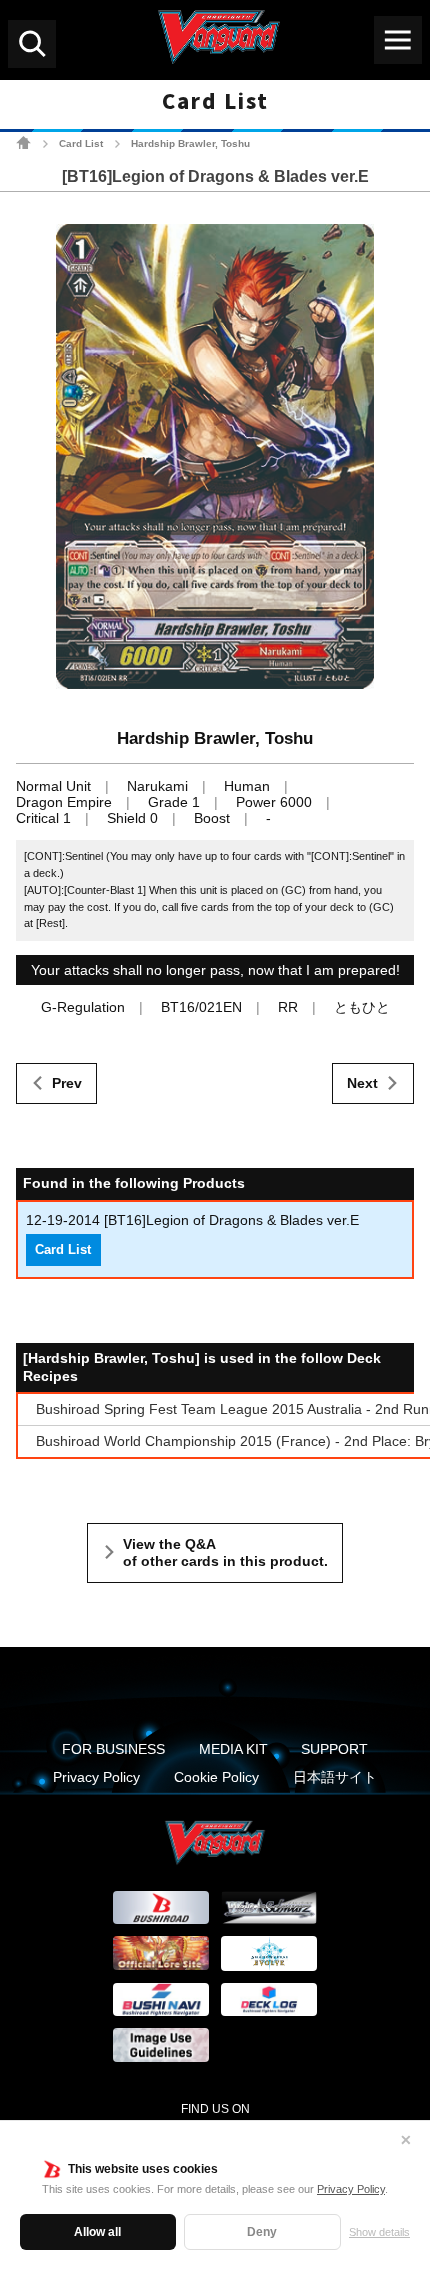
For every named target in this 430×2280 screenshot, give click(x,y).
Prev (67, 1083)
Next (362, 1083)
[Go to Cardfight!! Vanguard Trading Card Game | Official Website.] (23, 142)
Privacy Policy (351, 2189)
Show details (379, 2232)
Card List (81, 143)
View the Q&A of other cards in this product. (225, 1553)
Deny (262, 2232)
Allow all (97, 2232)
